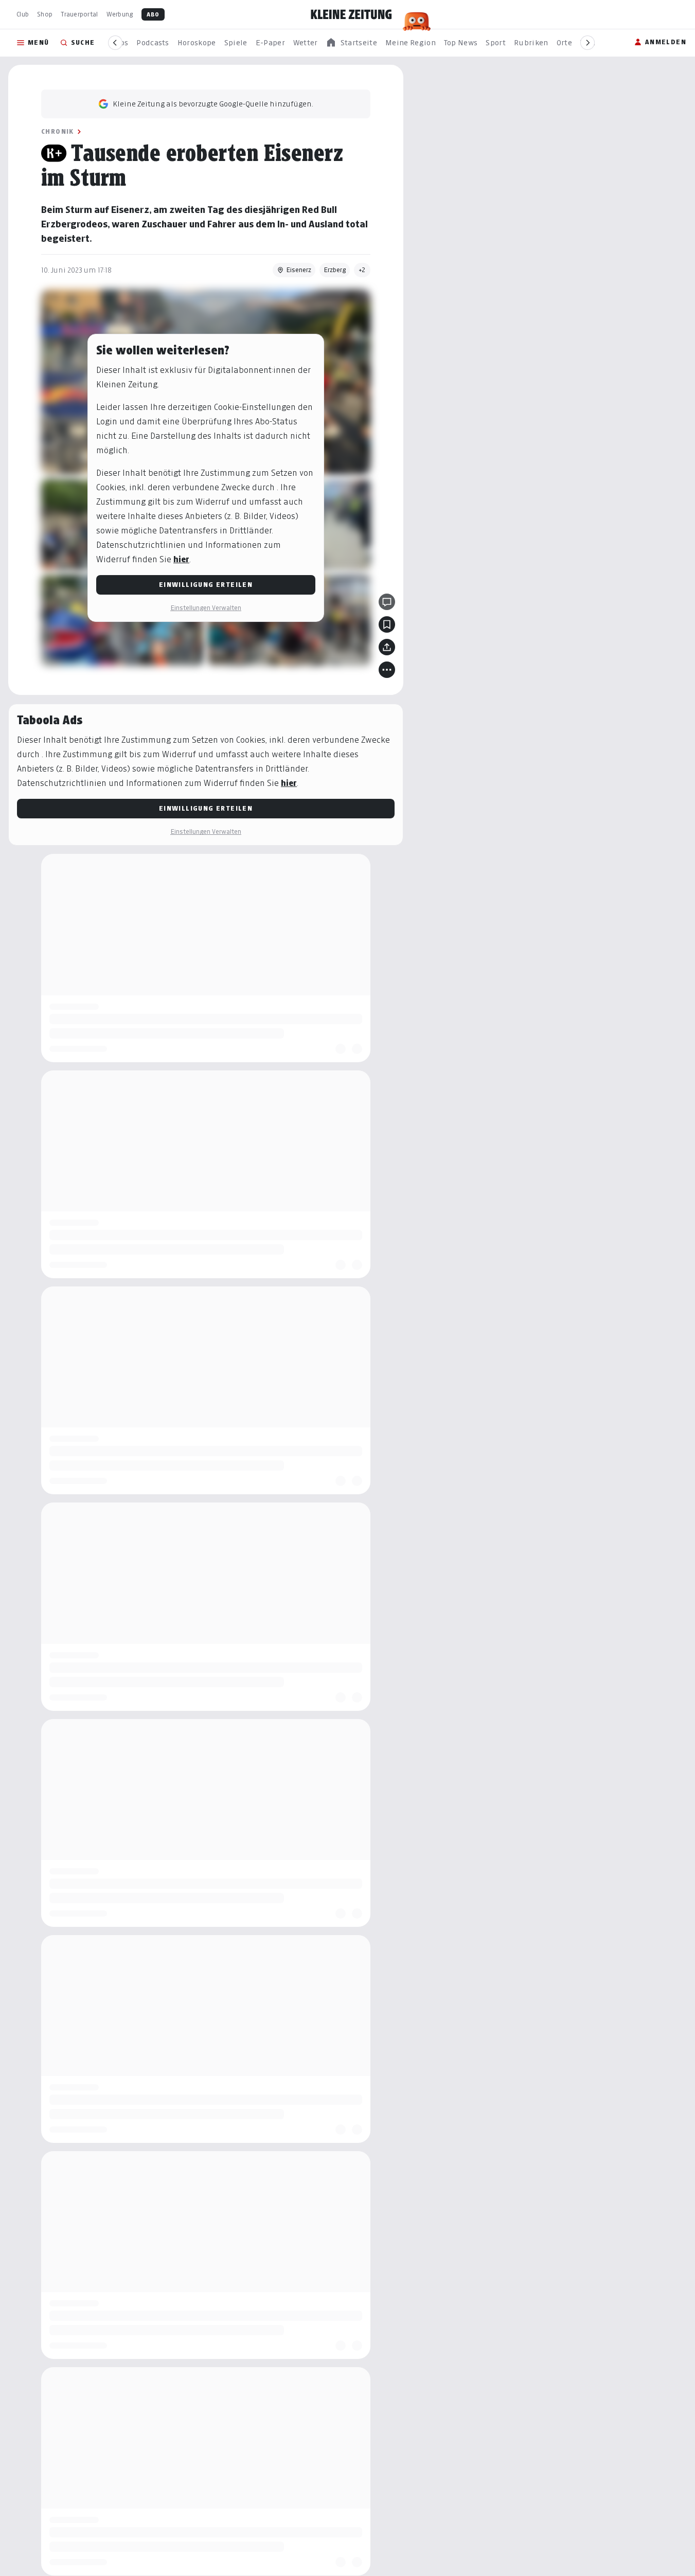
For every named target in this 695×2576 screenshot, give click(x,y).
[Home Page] (351, 14)
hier (181, 559)
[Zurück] (115, 43)
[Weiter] (587, 43)
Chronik (58, 131)
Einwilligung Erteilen (206, 585)
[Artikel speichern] (387, 624)
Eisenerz (299, 270)
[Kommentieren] (387, 602)
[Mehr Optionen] (387, 670)
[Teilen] (387, 647)
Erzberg (335, 270)
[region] (351, 43)
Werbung (120, 14)
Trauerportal (79, 14)
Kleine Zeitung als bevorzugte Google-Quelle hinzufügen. (213, 104)
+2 (362, 270)
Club (23, 14)
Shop (45, 14)
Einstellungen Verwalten (206, 608)
